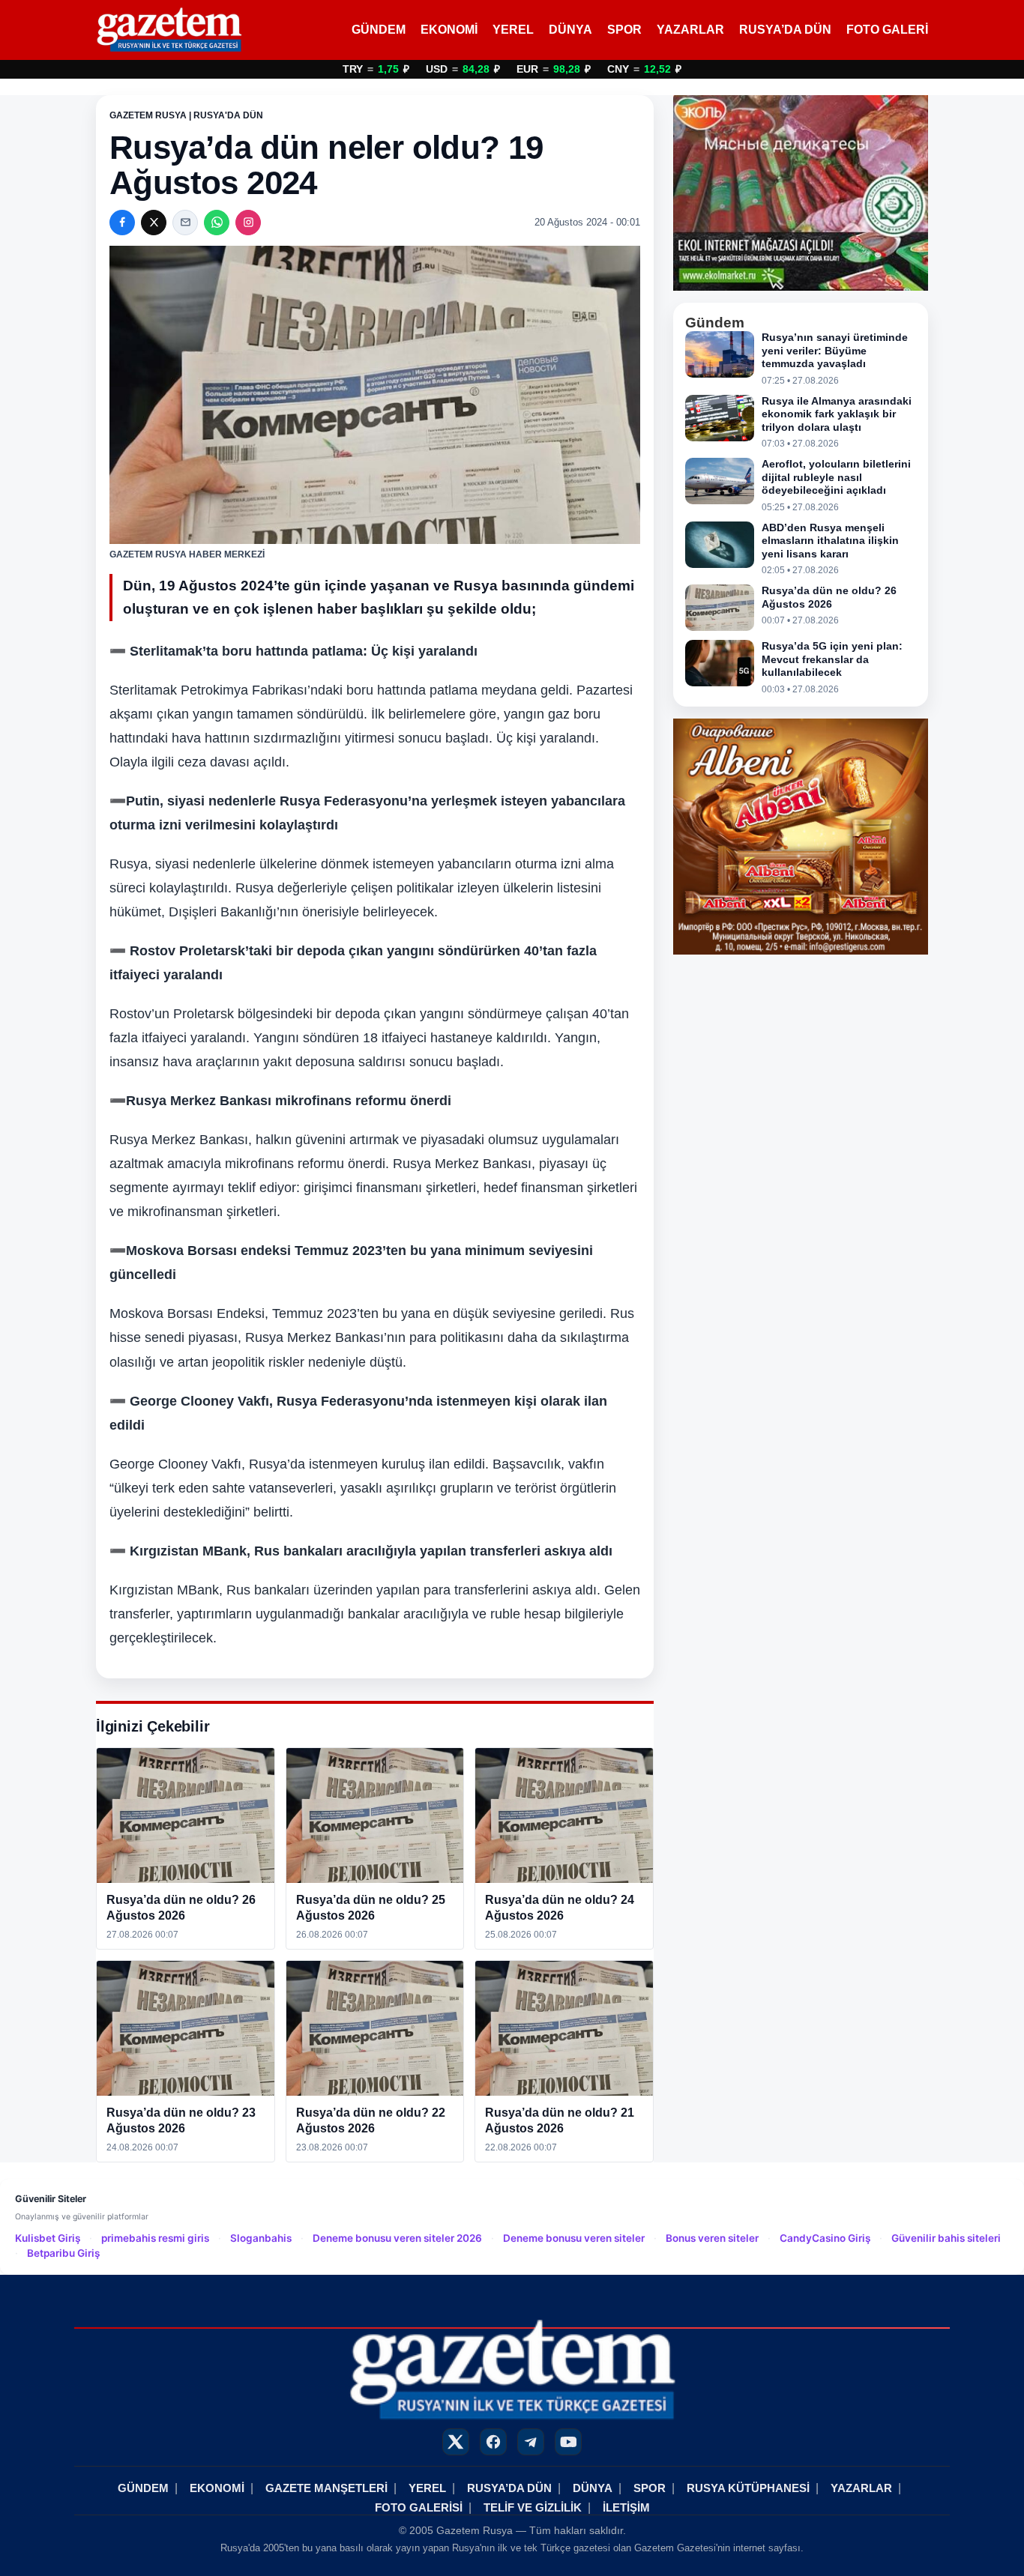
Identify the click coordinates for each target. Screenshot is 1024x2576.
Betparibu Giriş (63, 2253)
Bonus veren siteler (712, 2238)
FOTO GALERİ (887, 30)
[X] (154, 223)
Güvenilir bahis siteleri (946, 2238)
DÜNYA (570, 30)
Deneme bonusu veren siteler (574, 2238)
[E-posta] (185, 223)
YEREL (513, 30)
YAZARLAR (690, 30)
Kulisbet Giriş (48, 2238)
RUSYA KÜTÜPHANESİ (748, 2488)
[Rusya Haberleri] (169, 30)
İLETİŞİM (626, 2507)
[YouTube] (568, 2442)
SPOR (624, 30)
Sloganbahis (261, 2238)
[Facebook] (122, 223)
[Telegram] (531, 2442)
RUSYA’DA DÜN (785, 30)
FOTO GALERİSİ (419, 2507)
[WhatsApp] (217, 223)
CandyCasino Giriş (825, 2238)
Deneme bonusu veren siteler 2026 (397, 2238)
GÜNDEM (379, 30)
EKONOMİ (449, 30)
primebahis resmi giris (155, 2238)
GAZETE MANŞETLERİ (326, 2488)
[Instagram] (248, 223)
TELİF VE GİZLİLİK (533, 2507)
